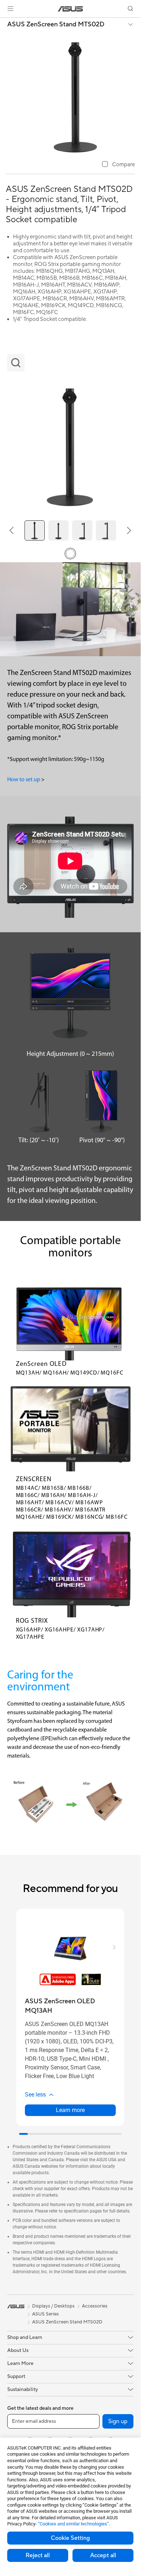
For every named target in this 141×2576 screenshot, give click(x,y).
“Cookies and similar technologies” (73, 2524)
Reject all (38, 2555)
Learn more (70, 2110)
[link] (70, 9)
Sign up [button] (118, 2421)
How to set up (24, 780)
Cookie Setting (70, 2538)
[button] (10, 9)
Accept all (103, 2555)
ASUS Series (45, 2314)
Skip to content (4, 22)
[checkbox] (118, 165)
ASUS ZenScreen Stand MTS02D (56, 25)
